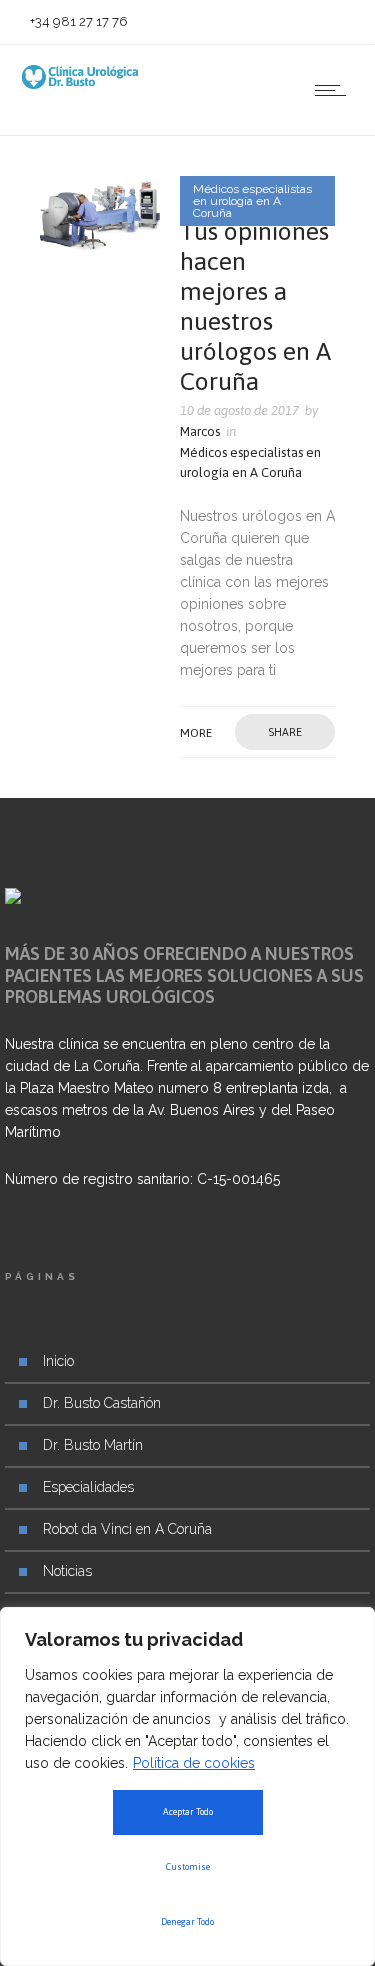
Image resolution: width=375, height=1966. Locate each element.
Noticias (67, 1571)
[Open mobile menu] (335, 90)
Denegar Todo (187, 1922)
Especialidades (88, 1487)
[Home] (80, 84)
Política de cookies (194, 1763)
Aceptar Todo (188, 1812)
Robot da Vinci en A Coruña (127, 1529)
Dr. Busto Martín (93, 1445)
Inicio (58, 1361)
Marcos (200, 431)
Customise (188, 1867)
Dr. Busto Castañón (102, 1403)
